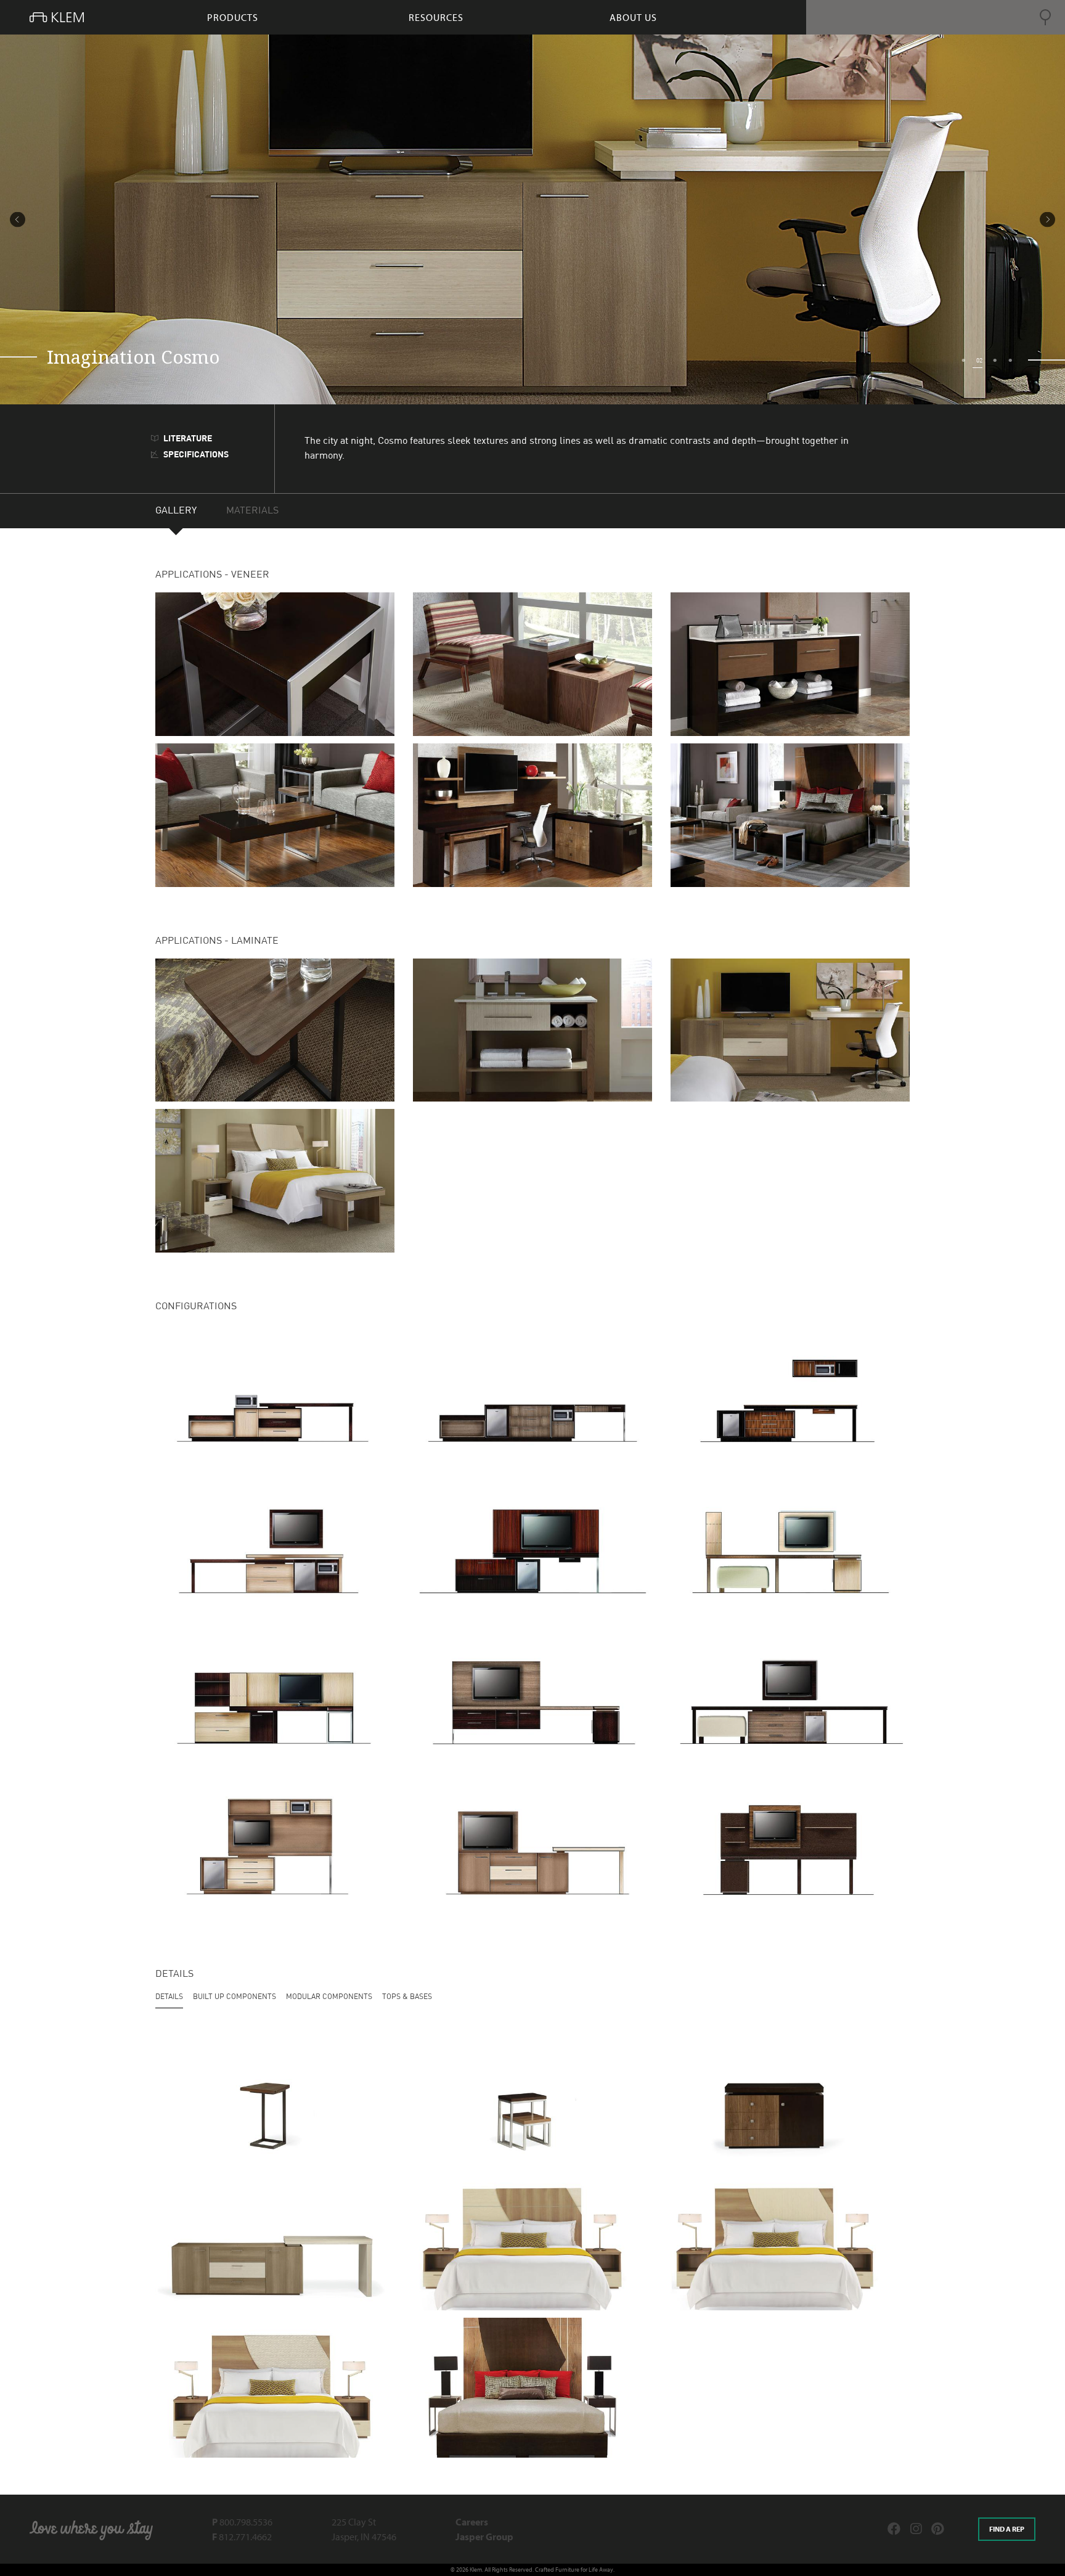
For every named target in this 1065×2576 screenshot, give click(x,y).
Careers (472, 2522)
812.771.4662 (242, 2537)
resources (436, 17)
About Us (633, 17)
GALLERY (176, 511)
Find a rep (1007, 2529)
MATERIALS (252, 511)
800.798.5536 (242, 2522)
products (233, 17)
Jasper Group (484, 2537)
